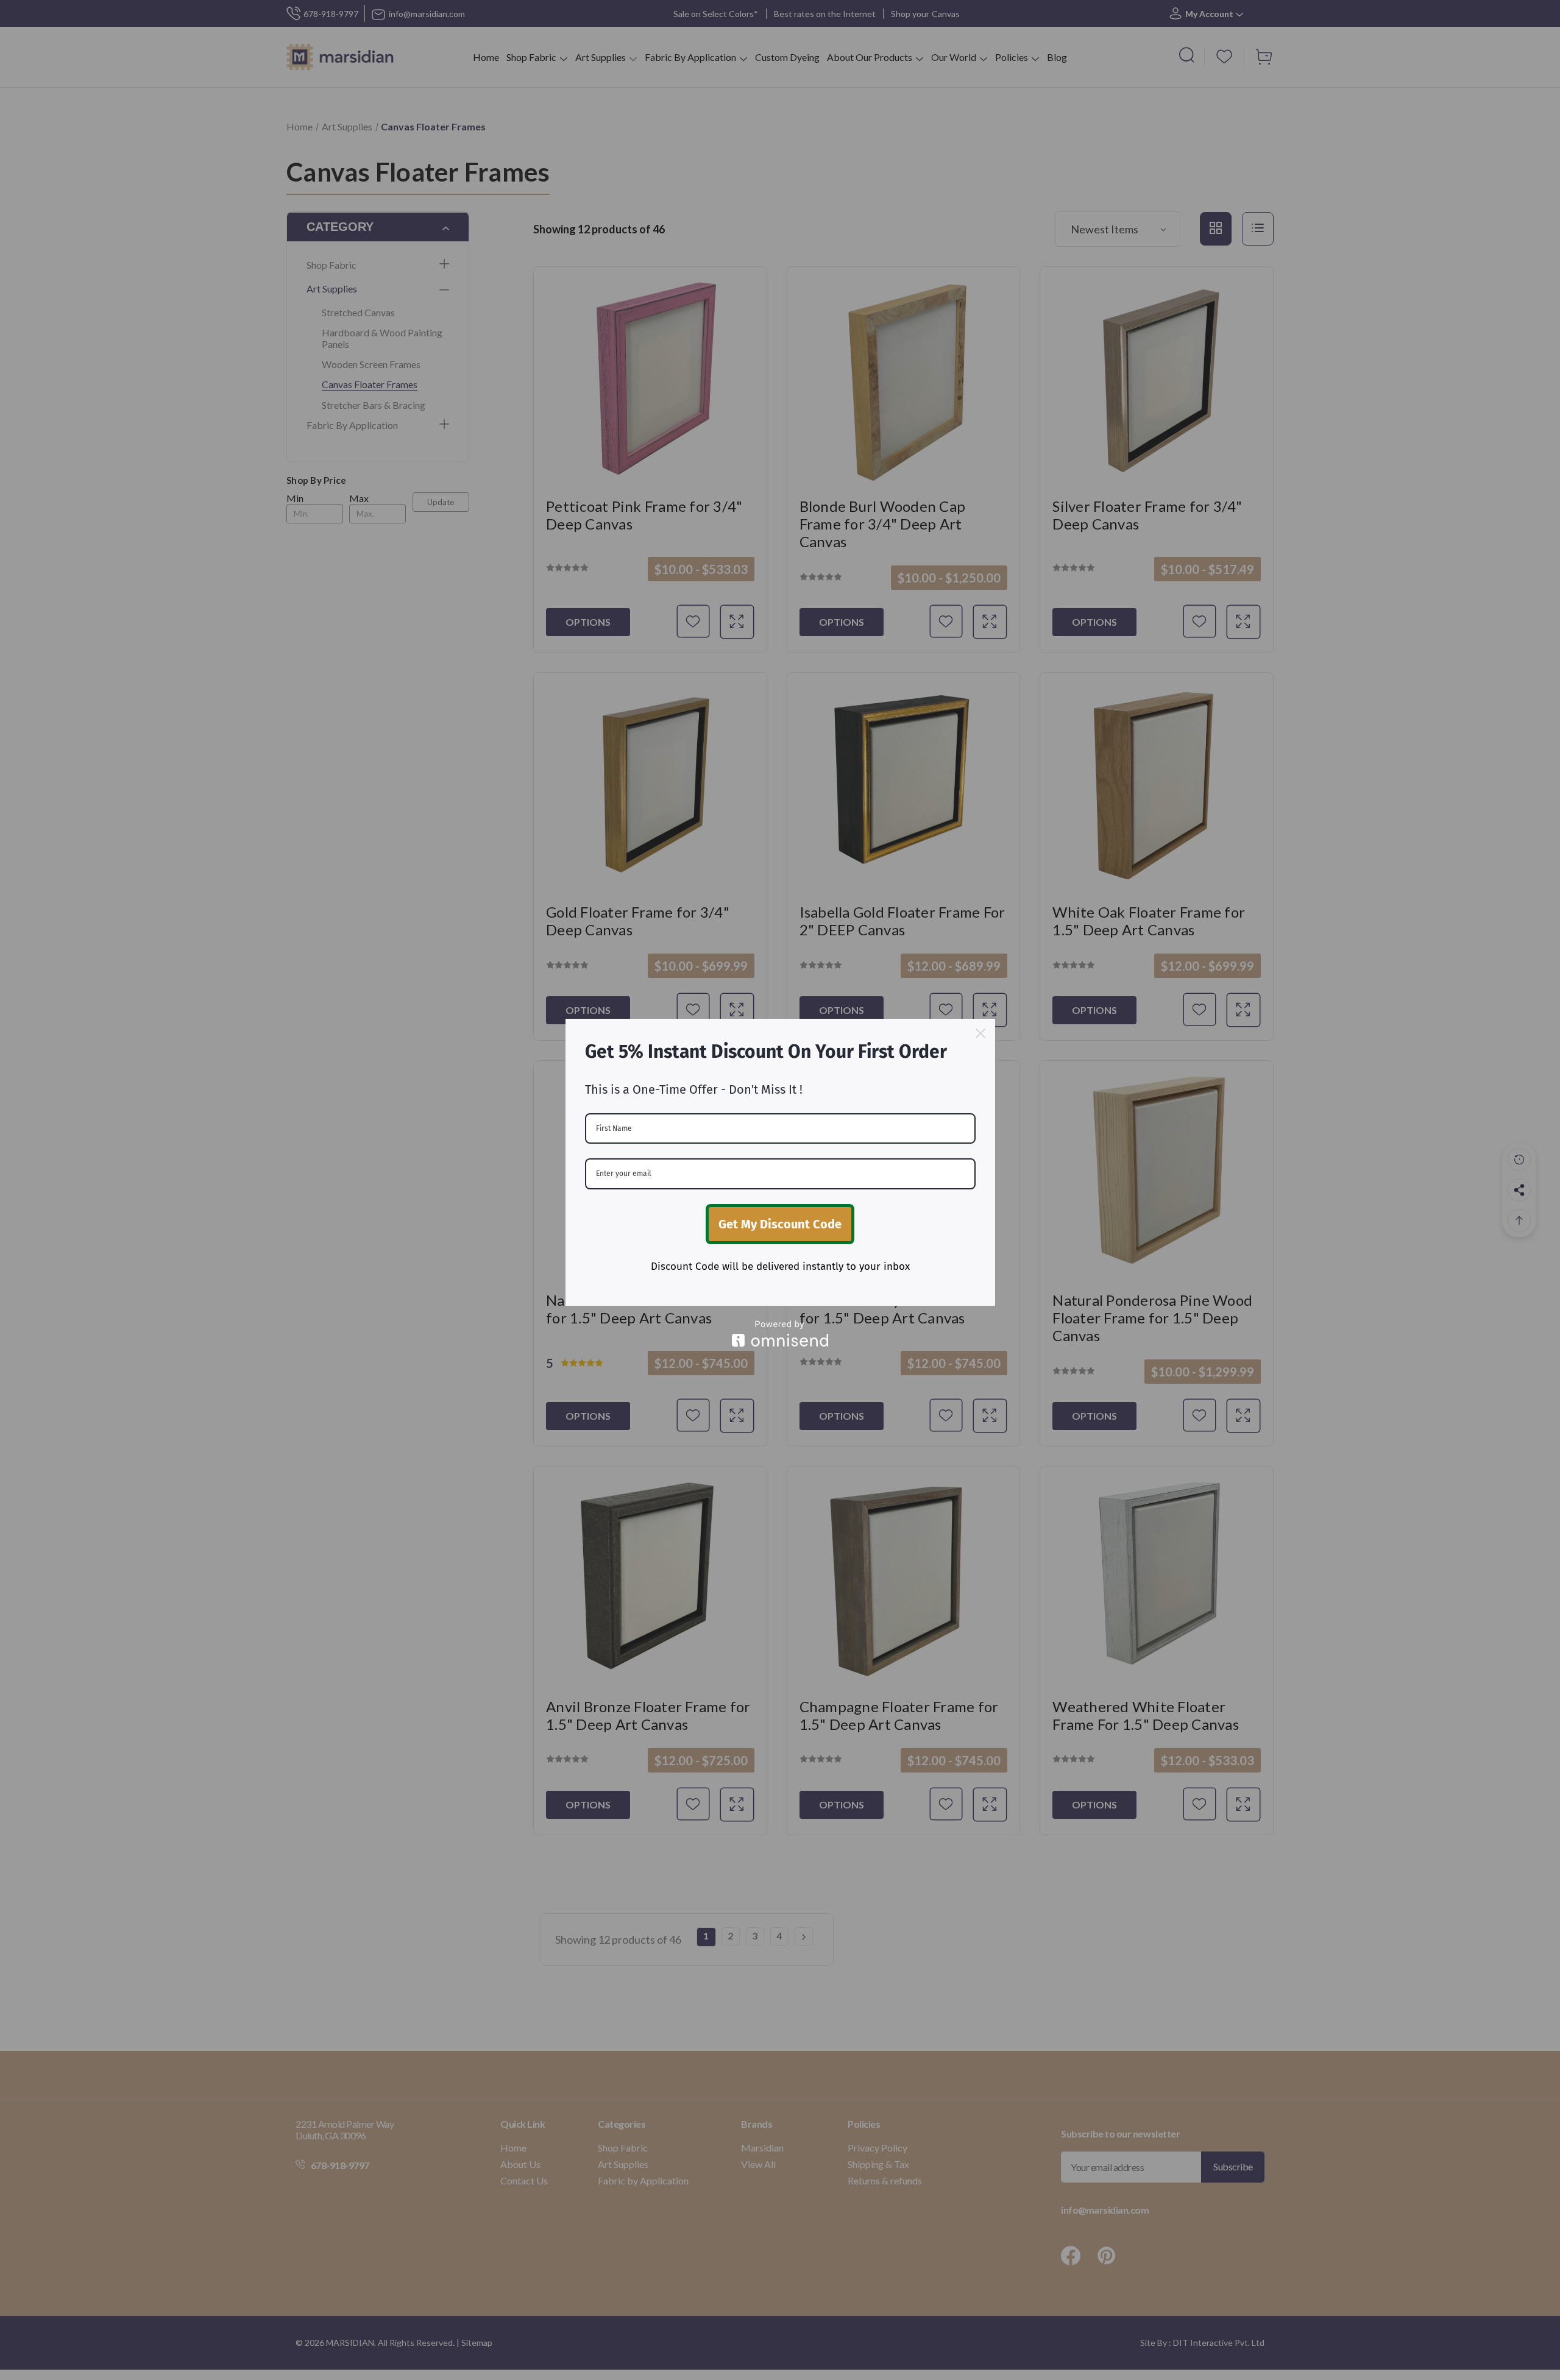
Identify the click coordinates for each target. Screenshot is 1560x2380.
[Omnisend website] (780, 1333)
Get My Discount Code (780, 1224)
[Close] (980, 1033)
